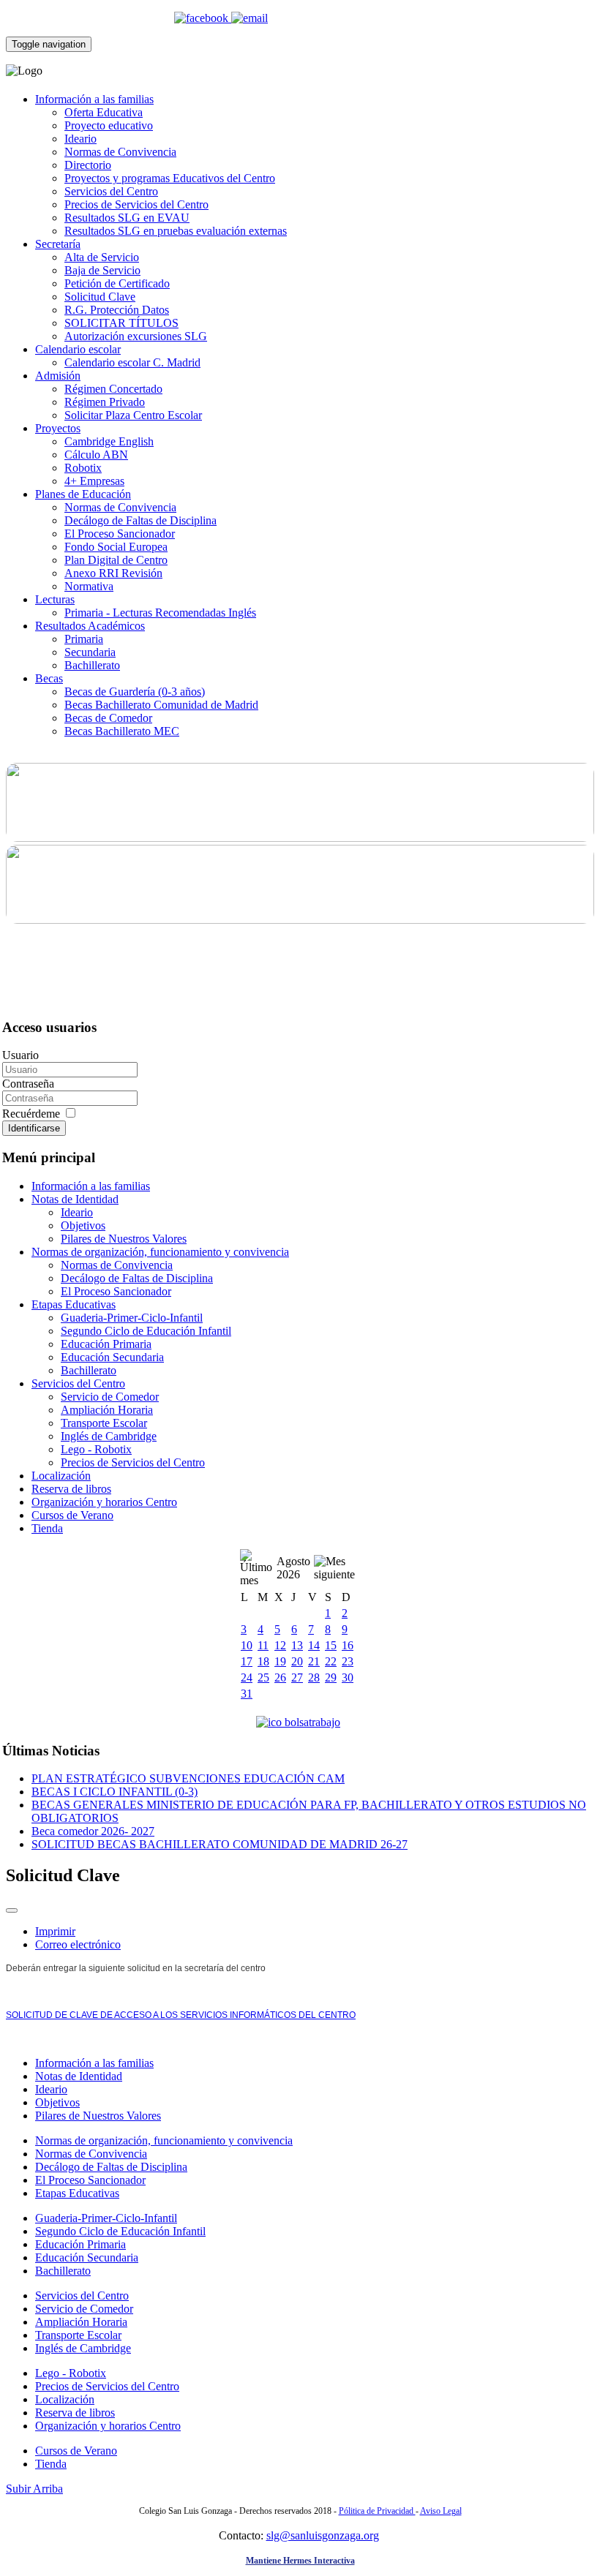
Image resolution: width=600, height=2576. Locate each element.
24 (247, 1677)
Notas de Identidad (75, 1199)
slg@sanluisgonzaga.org (323, 2535)
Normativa (89, 586)
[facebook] (203, 18)
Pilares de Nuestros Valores (124, 1239)
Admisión (58, 376)
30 (348, 1677)
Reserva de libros (71, 1489)
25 (263, 1677)
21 (314, 1661)
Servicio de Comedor (110, 1397)
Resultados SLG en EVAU (127, 218)
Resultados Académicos (90, 626)
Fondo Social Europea (116, 547)
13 (297, 1645)
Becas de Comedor (108, 718)
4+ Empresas (94, 481)
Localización (61, 1476)
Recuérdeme (33, 1114)
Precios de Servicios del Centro (136, 204)
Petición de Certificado (117, 283)
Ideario (80, 139)
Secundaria (90, 652)
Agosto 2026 (293, 1568)
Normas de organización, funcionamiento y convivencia (160, 1252)
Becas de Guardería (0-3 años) (135, 692)
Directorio (88, 165)
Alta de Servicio (102, 257)
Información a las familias (94, 99)
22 (331, 1661)
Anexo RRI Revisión (113, 573)
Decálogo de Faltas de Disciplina (140, 520)
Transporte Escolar (104, 1423)
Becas (49, 678)
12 (280, 1645)
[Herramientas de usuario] (12, 1910)
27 (297, 1677)
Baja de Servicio (102, 270)
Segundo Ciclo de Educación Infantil (146, 1331)
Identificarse (34, 1128)
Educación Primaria (106, 1344)
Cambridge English (109, 441)
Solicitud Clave (100, 297)
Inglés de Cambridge (109, 1436)
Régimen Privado (105, 402)
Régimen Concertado (113, 389)
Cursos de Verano (72, 1515)
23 (348, 1661)
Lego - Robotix (96, 1449)
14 (314, 1645)
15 (331, 1645)
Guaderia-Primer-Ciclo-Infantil (132, 1318)
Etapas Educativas (74, 1304)
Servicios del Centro (111, 191)
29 (331, 1677)
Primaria (84, 639)
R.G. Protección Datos (117, 310)
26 (280, 1677)
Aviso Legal (441, 2511)
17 (247, 1661)
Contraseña (28, 1084)
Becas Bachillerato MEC (122, 731)
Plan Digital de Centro (116, 560)
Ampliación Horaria (107, 1410)
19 (280, 1661)
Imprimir (55, 1931)
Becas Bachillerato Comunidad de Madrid (161, 705)
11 (263, 1645)
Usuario (20, 1055)
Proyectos (58, 428)
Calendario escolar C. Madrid (132, 362)
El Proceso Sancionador (120, 534)
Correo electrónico (78, 1944)
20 (297, 1661)
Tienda (47, 1528)
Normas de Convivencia (120, 152)
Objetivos (83, 1225)
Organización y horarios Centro (104, 1502)
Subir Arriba (34, 2489)
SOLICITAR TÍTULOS (121, 323)
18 (263, 1661)
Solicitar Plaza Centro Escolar (133, 415)
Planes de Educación (83, 494)
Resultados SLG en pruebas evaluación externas (176, 231)
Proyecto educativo (109, 125)
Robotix (83, 468)
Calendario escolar (78, 349)
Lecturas (55, 599)
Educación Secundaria (112, 1357)
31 (247, 1694)
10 (247, 1645)
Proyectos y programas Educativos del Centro (170, 178)
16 (348, 1645)
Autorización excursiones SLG (136, 336)
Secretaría (58, 244)
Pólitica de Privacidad (377, 2511)
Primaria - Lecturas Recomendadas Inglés (160, 613)
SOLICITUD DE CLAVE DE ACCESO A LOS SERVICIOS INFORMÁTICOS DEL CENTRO (181, 2015)
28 (314, 1677)
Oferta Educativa (104, 112)
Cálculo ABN (96, 455)
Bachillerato (92, 665)
